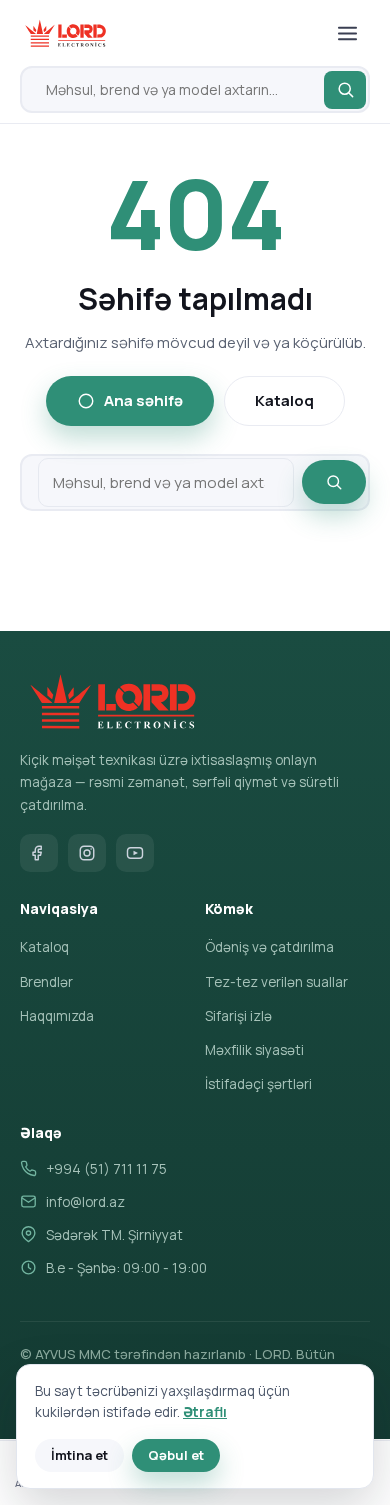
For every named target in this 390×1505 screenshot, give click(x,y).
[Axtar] (345, 90)
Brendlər (46, 982)
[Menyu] (347, 33)
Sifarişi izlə (238, 1016)
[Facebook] (39, 853)
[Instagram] (87, 853)
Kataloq (284, 400)
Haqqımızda (57, 1016)
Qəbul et (176, 1455)
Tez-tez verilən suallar (276, 982)
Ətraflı (205, 1412)
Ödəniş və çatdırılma (269, 947)
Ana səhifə (143, 400)
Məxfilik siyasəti (254, 1050)
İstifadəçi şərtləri (258, 1084)
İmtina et (79, 1455)
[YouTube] (135, 853)
